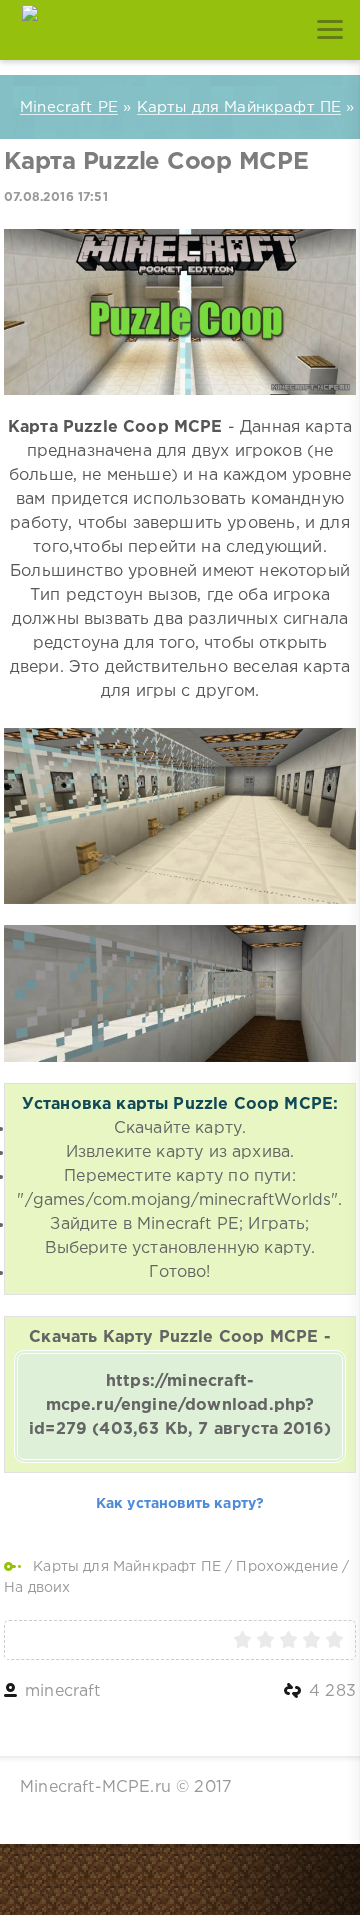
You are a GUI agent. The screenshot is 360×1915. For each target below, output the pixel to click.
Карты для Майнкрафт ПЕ (127, 1567)
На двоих (37, 1588)
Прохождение (287, 1567)
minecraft (63, 1691)
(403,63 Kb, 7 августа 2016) (180, 1405)
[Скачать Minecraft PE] (30, 30)
